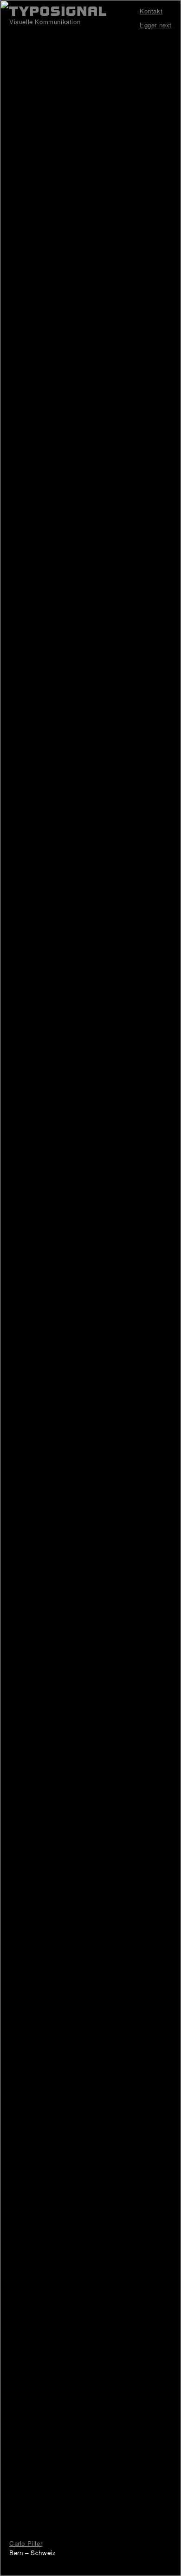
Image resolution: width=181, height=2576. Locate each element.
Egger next (156, 25)
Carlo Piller (26, 2543)
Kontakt (151, 11)
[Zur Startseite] (58, 11)
